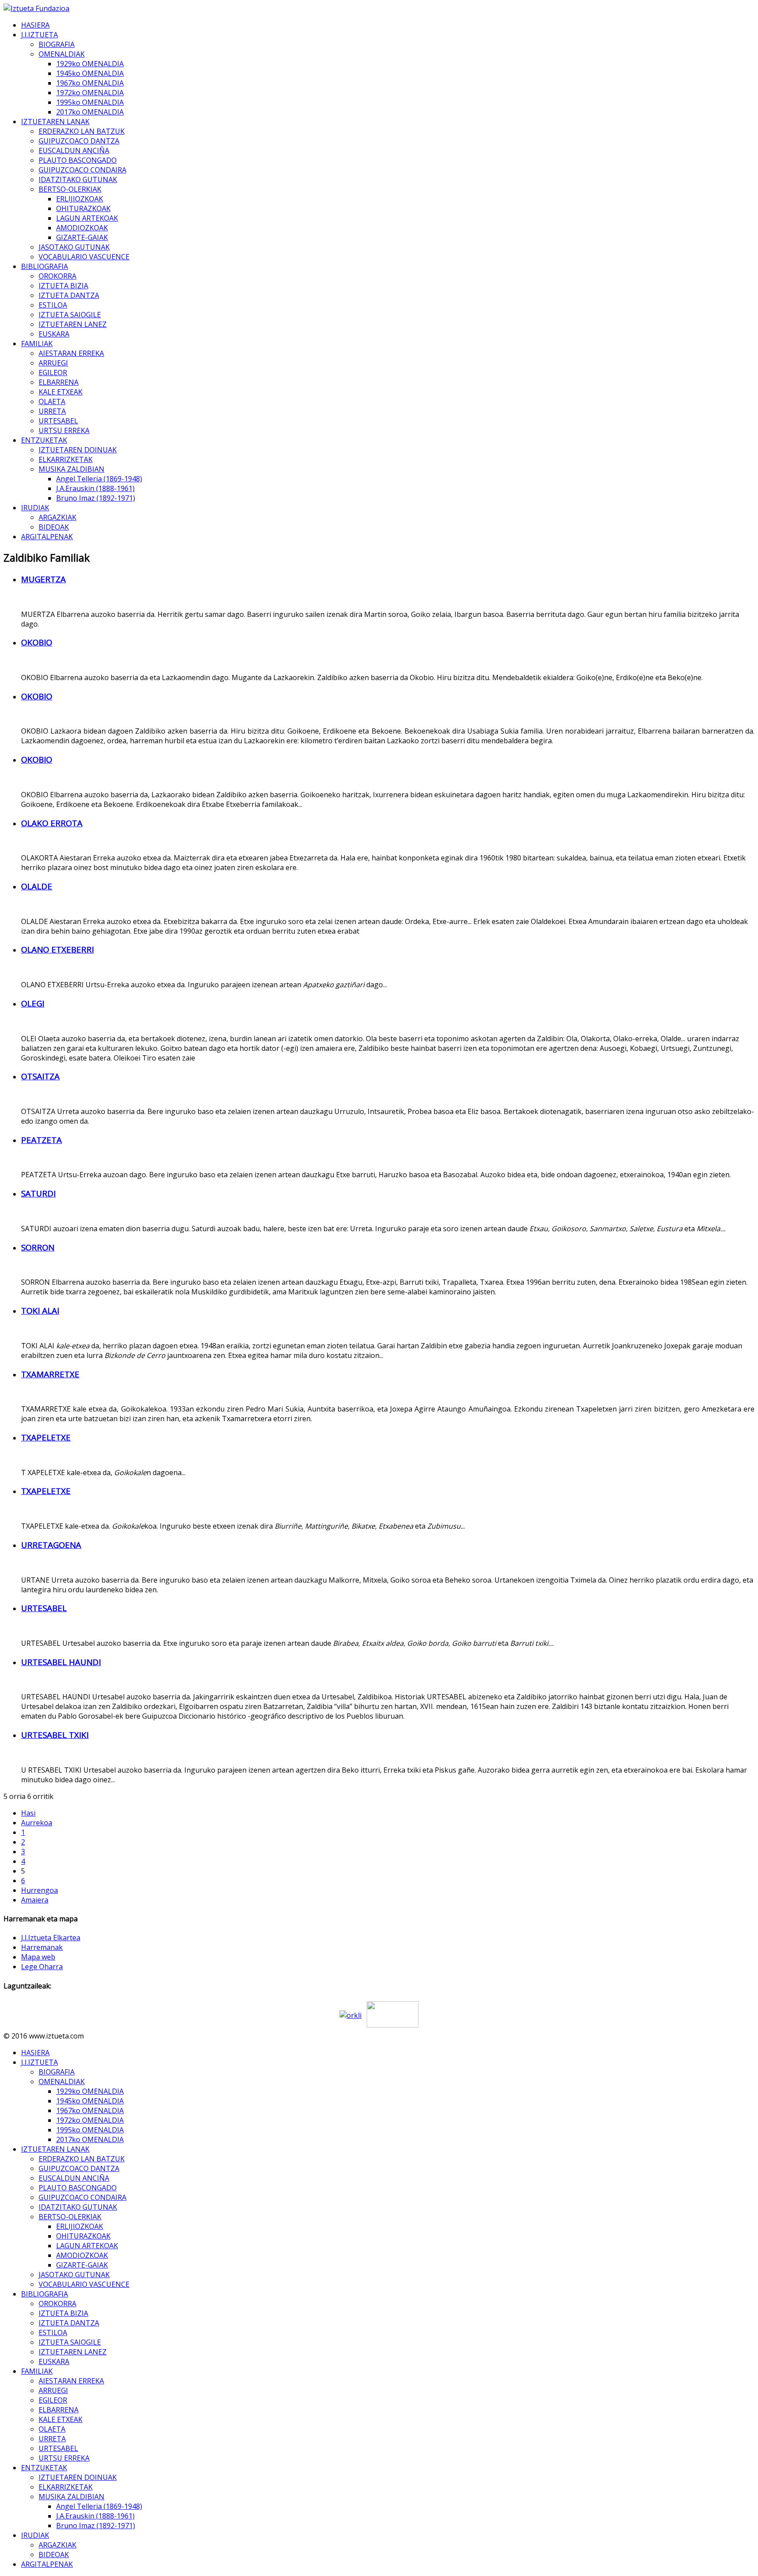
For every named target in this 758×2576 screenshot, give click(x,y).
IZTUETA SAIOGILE (70, 315)
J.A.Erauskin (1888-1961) (95, 488)
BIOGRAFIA (57, 44)
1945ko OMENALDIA (90, 73)
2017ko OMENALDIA (90, 112)
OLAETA (52, 401)
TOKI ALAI (40, 1310)
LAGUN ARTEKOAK (87, 218)
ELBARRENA (59, 382)
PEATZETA (41, 1140)
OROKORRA (57, 276)
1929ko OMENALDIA (90, 64)
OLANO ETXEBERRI (57, 949)
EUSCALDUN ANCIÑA (74, 150)
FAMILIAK (37, 344)
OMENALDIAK (62, 54)
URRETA (52, 411)
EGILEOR (53, 373)
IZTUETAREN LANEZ (73, 324)
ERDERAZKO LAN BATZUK (82, 131)
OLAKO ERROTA (52, 823)
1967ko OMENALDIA (90, 83)
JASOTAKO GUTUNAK (74, 247)
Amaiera (35, 1900)
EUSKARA (54, 334)
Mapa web (38, 1957)
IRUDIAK (35, 508)
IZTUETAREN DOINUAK (78, 450)
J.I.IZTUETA (39, 35)
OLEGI (33, 1003)
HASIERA (35, 25)
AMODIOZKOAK (82, 228)
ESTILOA (53, 305)
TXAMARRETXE (50, 1374)
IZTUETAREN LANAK (55, 122)
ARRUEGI (53, 363)
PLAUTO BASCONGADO (78, 160)
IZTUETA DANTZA (69, 295)
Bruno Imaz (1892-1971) (96, 498)
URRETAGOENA (51, 1545)
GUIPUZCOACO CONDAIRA (82, 170)
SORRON (38, 1247)
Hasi (28, 1813)
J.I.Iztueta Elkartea (51, 1938)
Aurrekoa (37, 1823)
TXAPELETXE (46, 1437)
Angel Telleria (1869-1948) (99, 479)
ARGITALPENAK (47, 537)
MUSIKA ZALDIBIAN (72, 469)
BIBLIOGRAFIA (45, 266)
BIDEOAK (54, 527)
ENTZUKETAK (44, 440)
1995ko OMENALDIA (90, 102)
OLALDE (37, 886)
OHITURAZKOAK (83, 208)
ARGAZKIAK (57, 517)
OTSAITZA (40, 1076)
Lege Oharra (42, 1967)
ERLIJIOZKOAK (80, 199)
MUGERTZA (43, 579)
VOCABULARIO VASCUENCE (84, 257)
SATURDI (38, 1193)
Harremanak (42, 1947)
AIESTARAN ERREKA (71, 353)
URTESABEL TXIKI (55, 1735)
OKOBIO (37, 642)
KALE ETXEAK (61, 392)
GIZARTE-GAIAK (82, 237)
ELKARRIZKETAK (66, 459)
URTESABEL (58, 421)
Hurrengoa (39, 1890)
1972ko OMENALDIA (90, 93)
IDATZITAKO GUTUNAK (78, 179)
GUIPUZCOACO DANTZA (79, 141)
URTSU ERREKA (64, 430)
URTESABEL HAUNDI (61, 1662)
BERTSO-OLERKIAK (70, 189)
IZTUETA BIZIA (63, 286)
